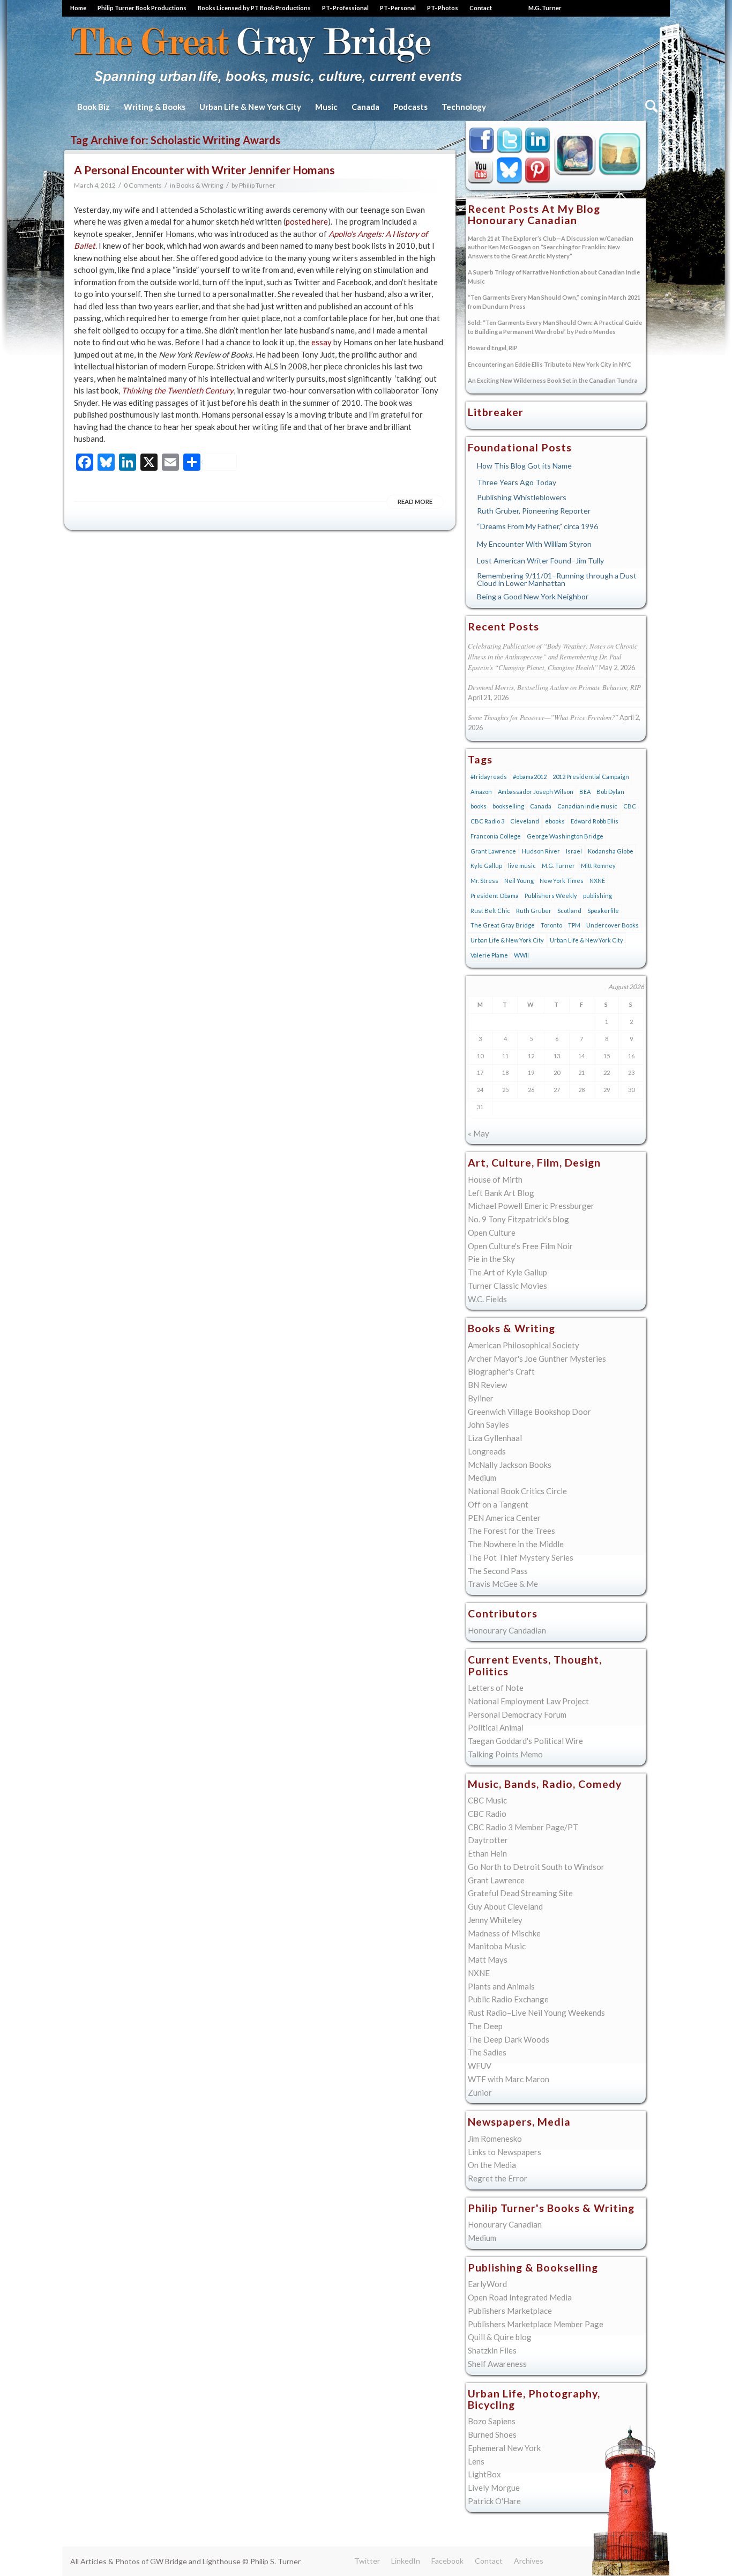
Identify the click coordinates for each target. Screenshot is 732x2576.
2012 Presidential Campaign (591, 777)
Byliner (481, 1398)
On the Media (492, 2165)
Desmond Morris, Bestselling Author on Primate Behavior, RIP (554, 687)
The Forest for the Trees (511, 1531)
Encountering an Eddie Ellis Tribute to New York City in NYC (550, 364)
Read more (415, 502)
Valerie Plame (489, 955)
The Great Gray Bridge (503, 925)
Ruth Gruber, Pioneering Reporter (534, 511)
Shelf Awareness (497, 2364)
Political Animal (496, 1727)
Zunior (480, 2092)
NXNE (597, 881)
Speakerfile (603, 911)
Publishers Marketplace (510, 2311)
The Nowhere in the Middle (516, 1544)
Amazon (481, 792)
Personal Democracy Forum (517, 1714)
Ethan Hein (487, 1853)
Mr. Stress (484, 881)
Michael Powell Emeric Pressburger (531, 1206)
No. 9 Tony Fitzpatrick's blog (518, 1219)
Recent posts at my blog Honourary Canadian (534, 215)
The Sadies (487, 2052)
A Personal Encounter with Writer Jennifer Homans (204, 170)
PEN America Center (504, 1518)
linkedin (538, 141)
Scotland (569, 911)
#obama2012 (530, 777)
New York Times (562, 881)
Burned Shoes (492, 2434)
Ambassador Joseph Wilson (536, 792)
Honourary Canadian (620, 153)
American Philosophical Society (524, 1345)
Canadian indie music (587, 806)
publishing (597, 896)
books (479, 806)
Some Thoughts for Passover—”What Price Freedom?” (543, 717)
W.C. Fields (487, 1299)
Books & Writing (200, 185)
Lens (476, 2461)
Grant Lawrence (493, 851)
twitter (510, 141)
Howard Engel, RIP (493, 348)
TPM (574, 925)
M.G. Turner (545, 8)
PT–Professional (345, 8)
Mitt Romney (598, 866)
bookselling (508, 806)
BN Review (487, 1385)
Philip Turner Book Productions (142, 8)
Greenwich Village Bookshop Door (529, 1412)
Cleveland (525, 821)
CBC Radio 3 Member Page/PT (523, 1827)
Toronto (551, 925)
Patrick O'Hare (494, 2501)
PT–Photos (443, 8)
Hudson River (541, 851)
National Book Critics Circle (517, 1491)
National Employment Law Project (528, 1701)
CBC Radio (487, 1814)
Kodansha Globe (611, 851)
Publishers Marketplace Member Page (536, 2324)
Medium (482, 1478)
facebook (481, 141)
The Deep (485, 2026)
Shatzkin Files (492, 2350)
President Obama (495, 896)
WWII (521, 955)
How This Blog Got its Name (524, 466)
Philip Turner (257, 185)
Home (78, 8)
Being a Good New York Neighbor (533, 596)
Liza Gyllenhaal (495, 1438)
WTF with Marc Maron (509, 2079)
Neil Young (519, 881)
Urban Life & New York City (507, 940)
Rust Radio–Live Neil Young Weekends (536, 2013)
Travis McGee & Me (503, 1584)
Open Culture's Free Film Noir (520, 1246)
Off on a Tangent (498, 1504)
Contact (481, 8)
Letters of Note (496, 1688)
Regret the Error (498, 2178)
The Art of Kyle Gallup (507, 1272)
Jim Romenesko (495, 2139)
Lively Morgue (494, 2488)
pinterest (538, 170)
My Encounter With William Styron (534, 544)
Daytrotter (488, 1840)
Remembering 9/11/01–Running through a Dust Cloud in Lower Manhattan (557, 579)
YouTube (481, 170)
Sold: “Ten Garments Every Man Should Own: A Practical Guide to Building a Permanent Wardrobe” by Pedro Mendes (555, 327)
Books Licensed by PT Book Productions (254, 8)
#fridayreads (489, 777)
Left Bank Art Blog (501, 1193)
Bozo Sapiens (492, 2421)
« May (479, 1133)
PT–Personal (398, 8)
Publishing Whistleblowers (522, 497)
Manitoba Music (497, 1946)
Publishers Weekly (551, 896)
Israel (574, 851)
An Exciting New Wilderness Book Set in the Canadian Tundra (553, 380)
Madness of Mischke (504, 1933)
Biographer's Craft (501, 1371)
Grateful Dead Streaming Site (520, 1893)
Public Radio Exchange (508, 1999)
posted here (307, 221)
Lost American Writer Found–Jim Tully (540, 561)
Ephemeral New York (504, 2448)
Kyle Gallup (575, 153)
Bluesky (510, 170)
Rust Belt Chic (490, 911)
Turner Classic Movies (507, 1286)
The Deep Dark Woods (509, 2039)
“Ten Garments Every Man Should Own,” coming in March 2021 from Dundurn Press (554, 302)
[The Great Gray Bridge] (267, 55)
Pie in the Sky (491, 1259)
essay (322, 342)
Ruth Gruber (534, 911)
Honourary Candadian (507, 1630)
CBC (630, 806)
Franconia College (496, 836)
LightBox (484, 2474)
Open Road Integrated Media (520, 2297)
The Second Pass (498, 1571)
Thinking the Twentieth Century (178, 390)
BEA (585, 792)
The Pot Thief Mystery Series (521, 1557)
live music (522, 866)
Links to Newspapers (505, 2152)
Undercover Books (613, 925)
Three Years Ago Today (517, 482)
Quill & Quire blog (500, 2337)
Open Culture (492, 1233)
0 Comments (143, 185)
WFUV (480, 2066)
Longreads (487, 1451)
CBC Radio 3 (487, 821)
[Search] (650, 107)
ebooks (555, 821)
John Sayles (488, 1424)
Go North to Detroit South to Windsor (536, 1867)
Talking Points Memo (505, 1754)
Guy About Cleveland (505, 1906)
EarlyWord (487, 2284)
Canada (541, 806)
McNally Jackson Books (510, 1465)
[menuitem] (81, 8)
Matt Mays (488, 1959)
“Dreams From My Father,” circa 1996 (537, 526)
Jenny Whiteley (495, 1920)
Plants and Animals (501, 1986)
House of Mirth (495, 1179)
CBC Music (487, 1800)
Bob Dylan (610, 792)
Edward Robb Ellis (595, 821)
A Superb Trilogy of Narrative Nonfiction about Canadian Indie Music (554, 277)
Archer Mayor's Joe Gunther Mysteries (537, 1358)
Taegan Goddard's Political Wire (525, 1741)
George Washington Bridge (565, 836)
